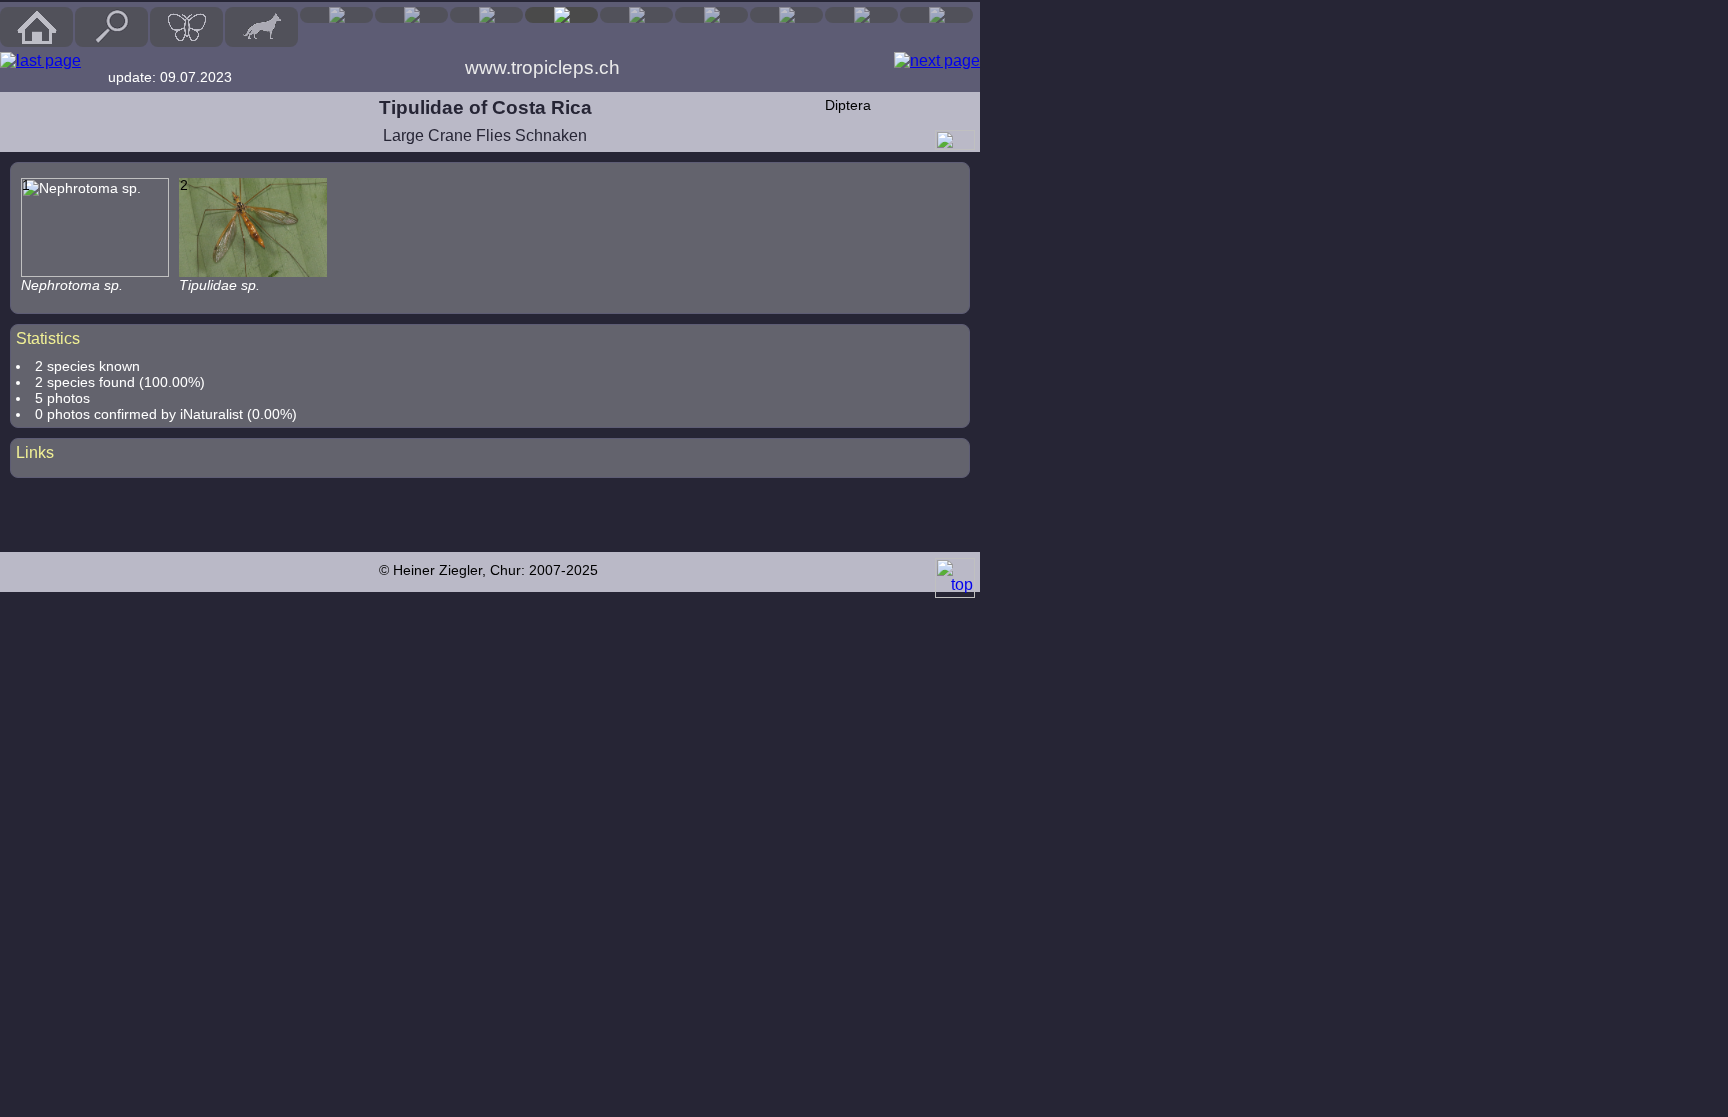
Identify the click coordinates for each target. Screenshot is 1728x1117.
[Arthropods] (561, 15)
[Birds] (336, 15)
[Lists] (786, 15)
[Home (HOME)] (36, 27)
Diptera (848, 105)
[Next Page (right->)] (937, 61)
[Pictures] (861, 15)
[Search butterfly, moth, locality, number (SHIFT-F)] (112, 41)
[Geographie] (711, 15)
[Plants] (636, 15)
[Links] (936, 15)
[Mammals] (261, 27)
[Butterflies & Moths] (186, 27)
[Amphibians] (486, 15)
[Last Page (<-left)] (40, 61)
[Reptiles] (411, 15)
